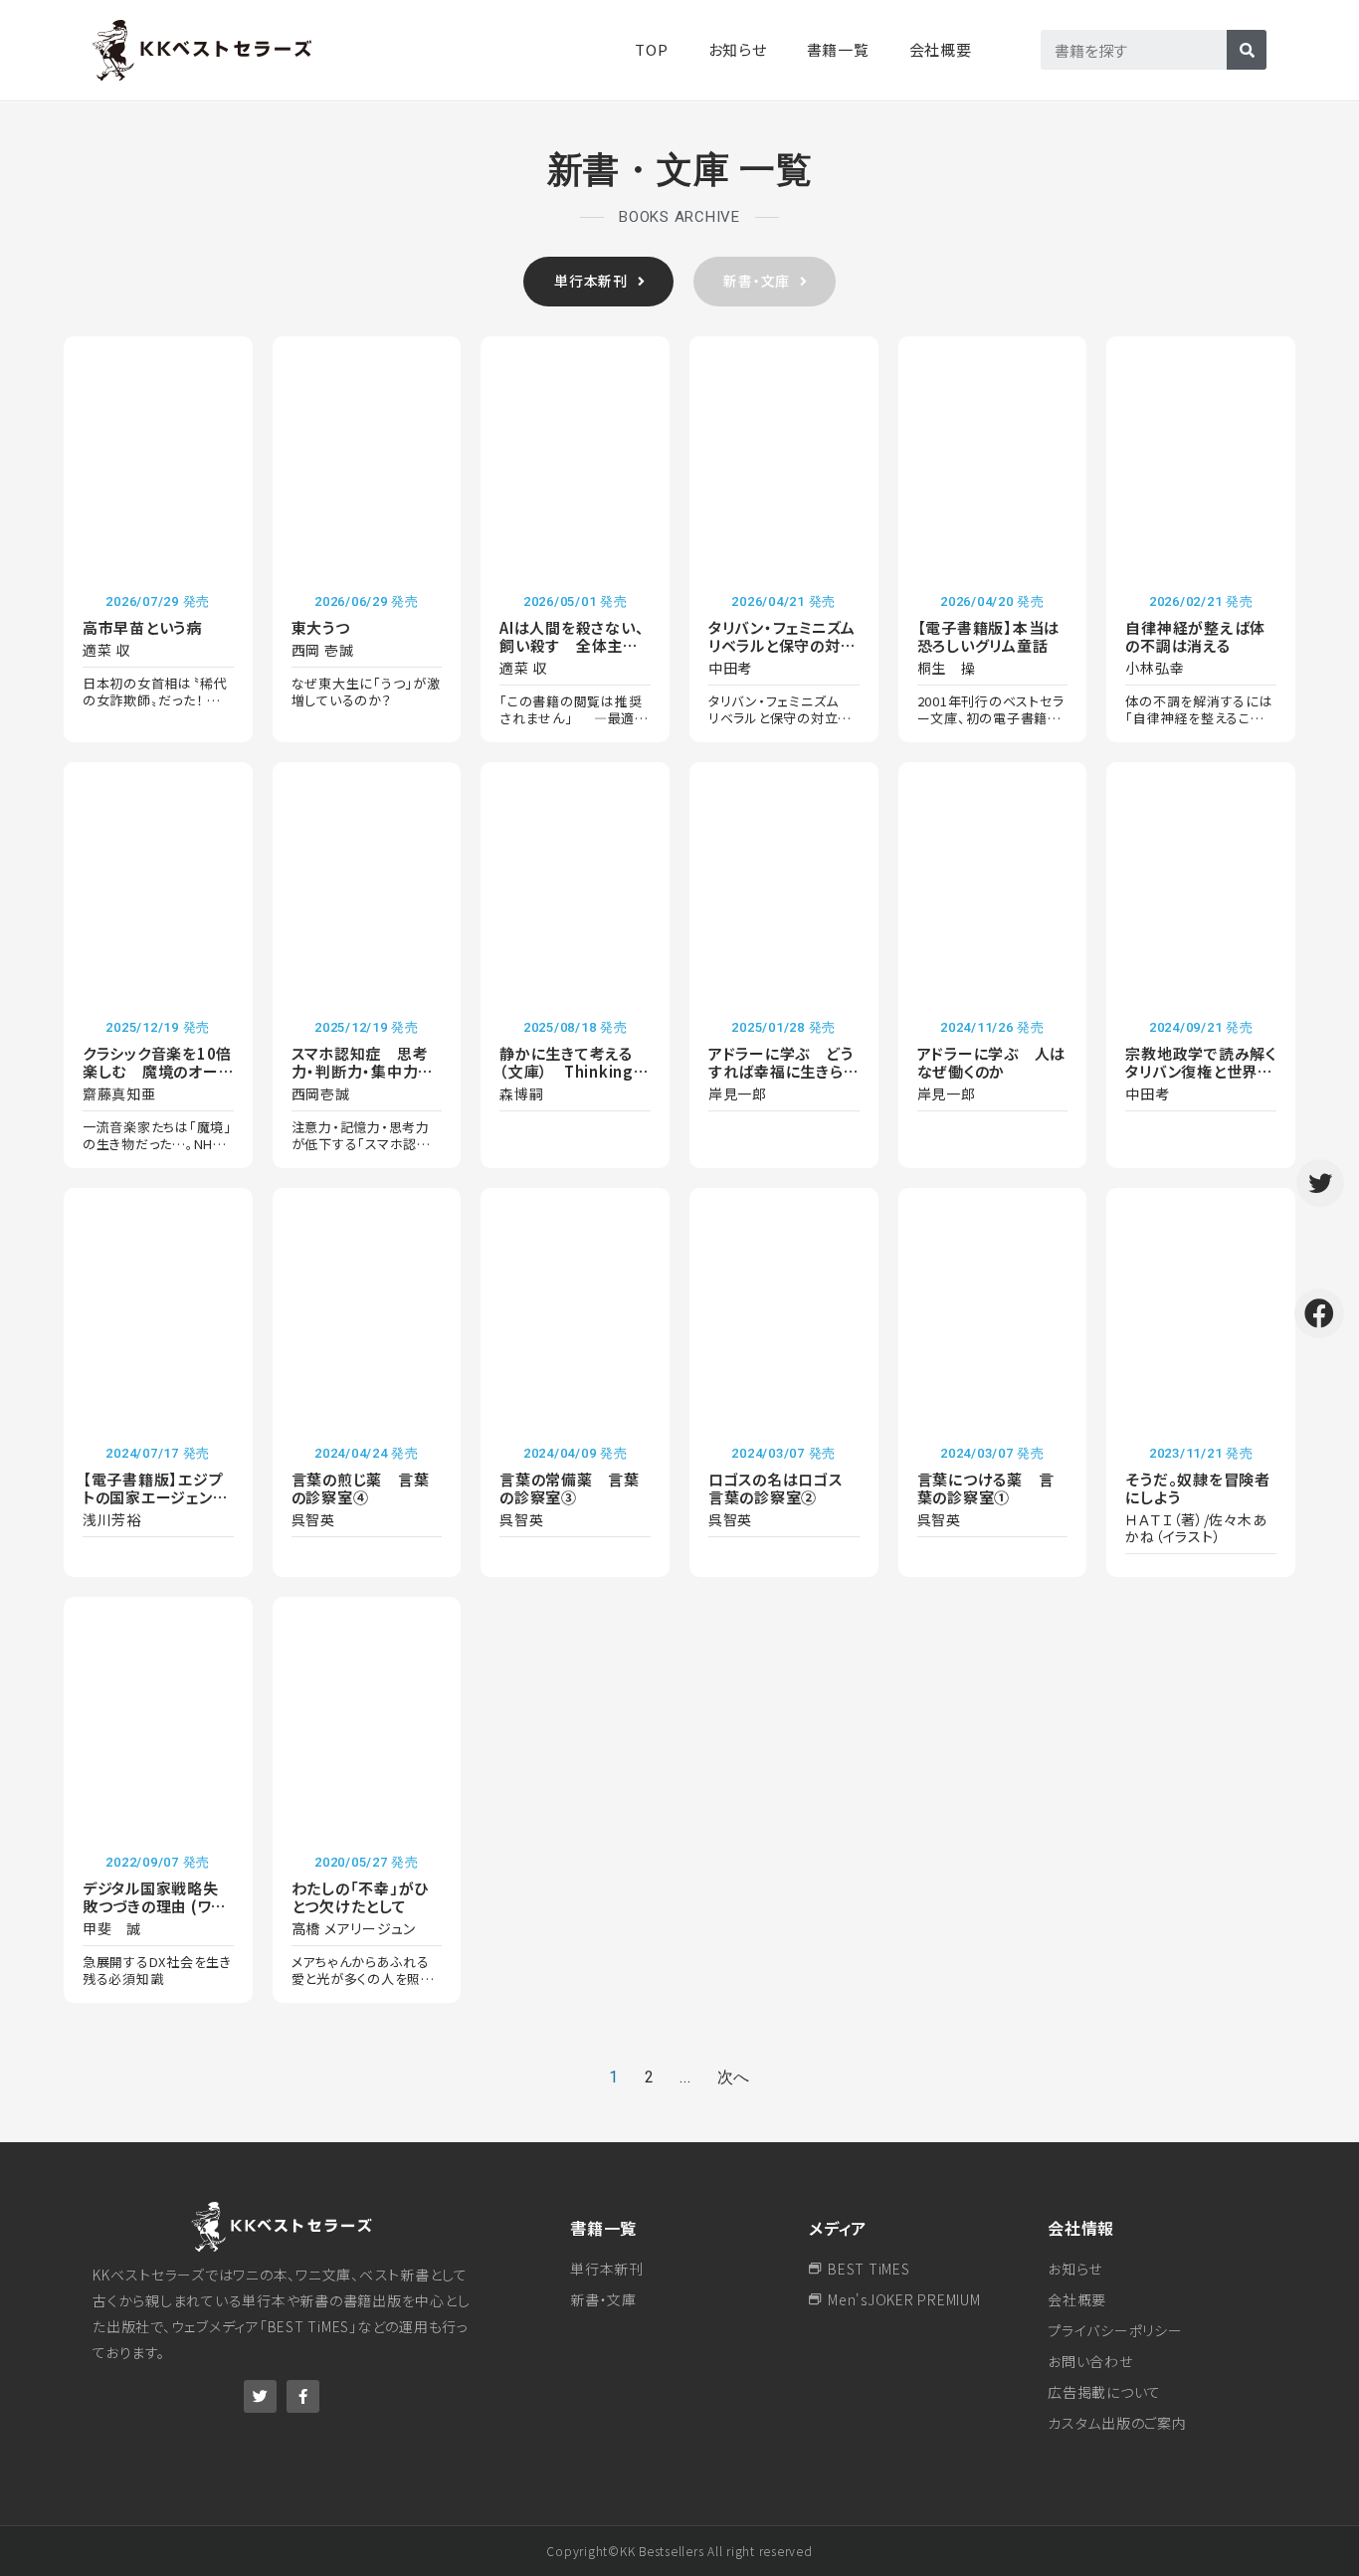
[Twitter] (260, 2396)
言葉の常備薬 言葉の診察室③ (570, 1488)
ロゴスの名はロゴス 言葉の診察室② (783, 1488)
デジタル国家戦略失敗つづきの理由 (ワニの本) (154, 1906)
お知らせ (738, 49)
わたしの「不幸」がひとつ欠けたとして (361, 1897)
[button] (598, 282)
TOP (651, 49)
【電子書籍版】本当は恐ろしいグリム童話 (989, 636)
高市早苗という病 (142, 627)
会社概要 (941, 49)
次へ (734, 2077)
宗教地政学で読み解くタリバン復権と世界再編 (1201, 1071)
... (685, 2077)
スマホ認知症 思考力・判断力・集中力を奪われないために (363, 1071)
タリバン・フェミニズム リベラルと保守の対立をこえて (790, 645)
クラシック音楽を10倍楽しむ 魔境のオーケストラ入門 (158, 1071)
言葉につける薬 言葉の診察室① (986, 1488)
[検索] (1247, 50)
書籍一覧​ (838, 49)
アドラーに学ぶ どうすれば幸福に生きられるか (784, 1071)
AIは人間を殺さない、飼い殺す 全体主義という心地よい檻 (572, 645)
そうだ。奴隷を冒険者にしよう (1198, 1488)
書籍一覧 (603, 2228)
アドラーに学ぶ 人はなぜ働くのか (992, 1062)
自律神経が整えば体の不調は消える (1195, 636)
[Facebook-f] (303, 2396)
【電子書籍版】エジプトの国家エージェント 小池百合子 (154, 1497)
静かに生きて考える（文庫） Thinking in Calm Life (567, 1071)
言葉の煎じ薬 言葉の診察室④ (361, 1488)
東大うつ (321, 627)
